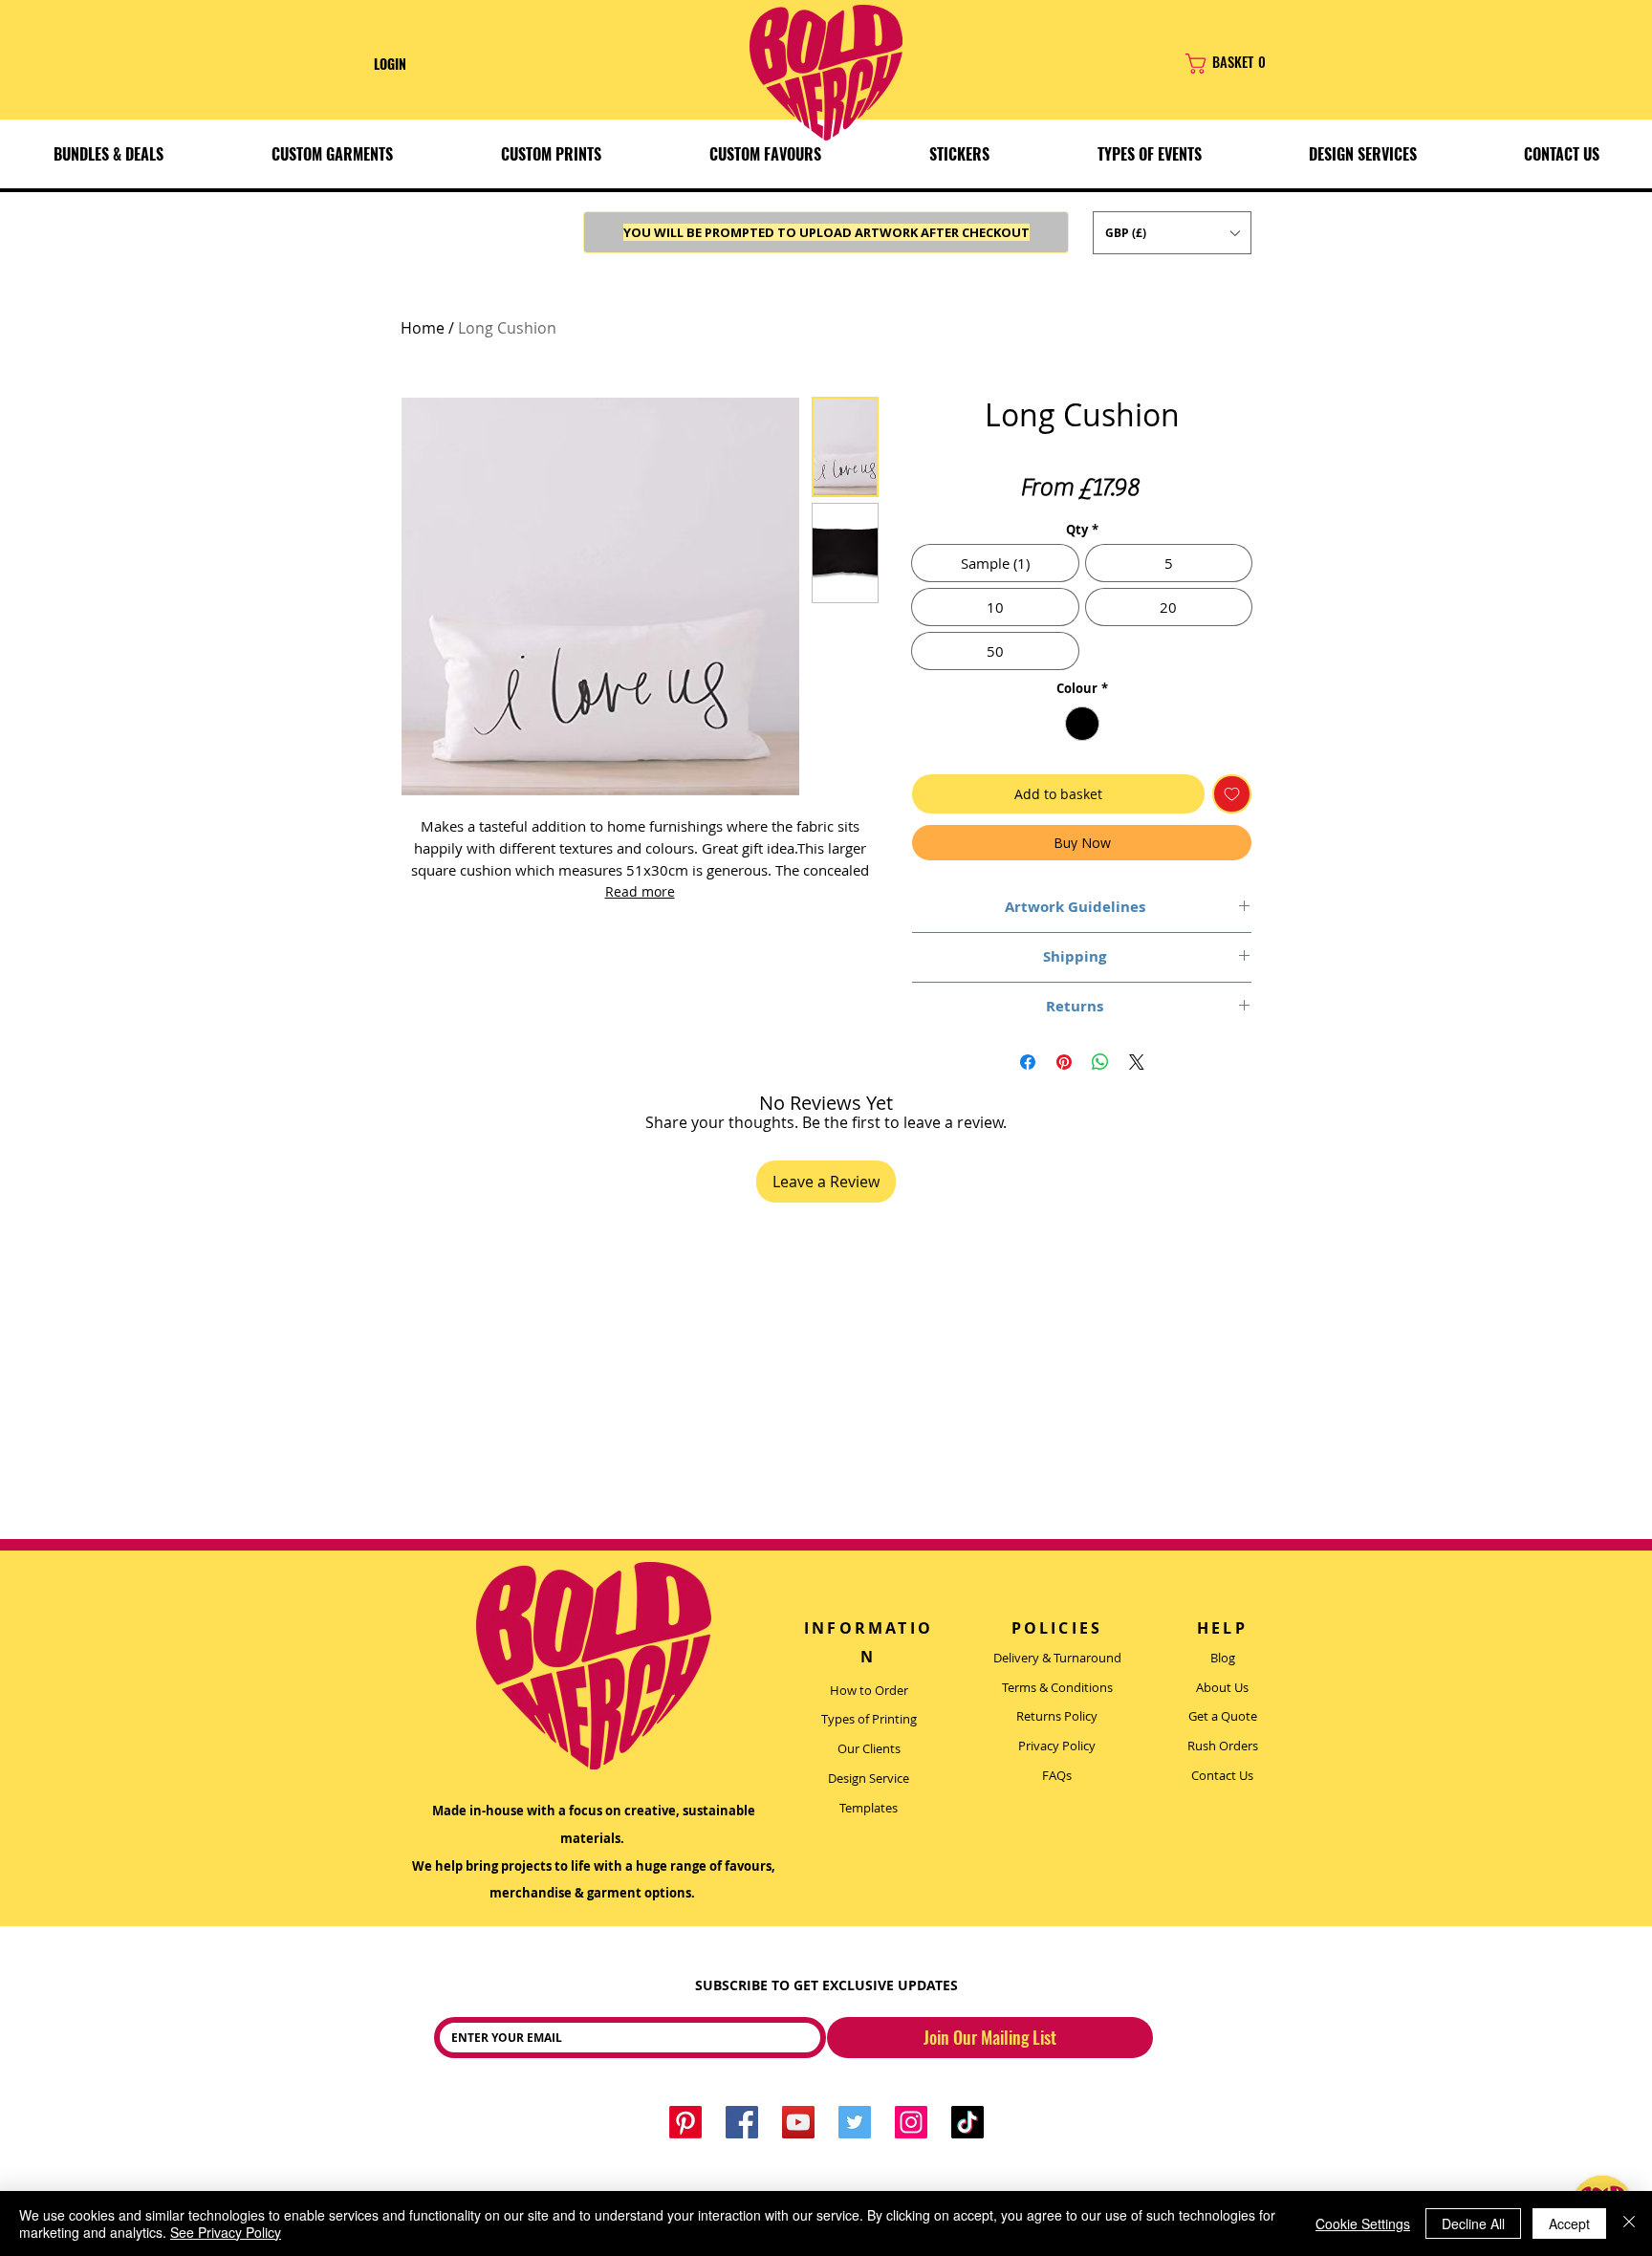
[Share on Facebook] (1028, 1062)
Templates (869, 1808)
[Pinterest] (685, 2122)
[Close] (1629, 2223)
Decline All (1473, 2223)
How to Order (869, 1690)
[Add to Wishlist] (1232, 794)
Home (423, 328)
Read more (640, 891)
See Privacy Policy (226, 2232)
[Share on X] (1137, 1062)
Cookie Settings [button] (1363, 2223)
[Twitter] (855, 2122)
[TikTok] (967, 2122)
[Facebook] (742, 2122)
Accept (1569, 2223)
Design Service (869, 1778)
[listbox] (1172, 233)
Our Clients (869, 1748)
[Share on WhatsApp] (1100, 1062)
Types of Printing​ (869, 1719)
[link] (1262, 64)
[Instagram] (911, 2122)
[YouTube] (798, 2122)
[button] (332, 154)
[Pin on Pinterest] (1064, 1062)
